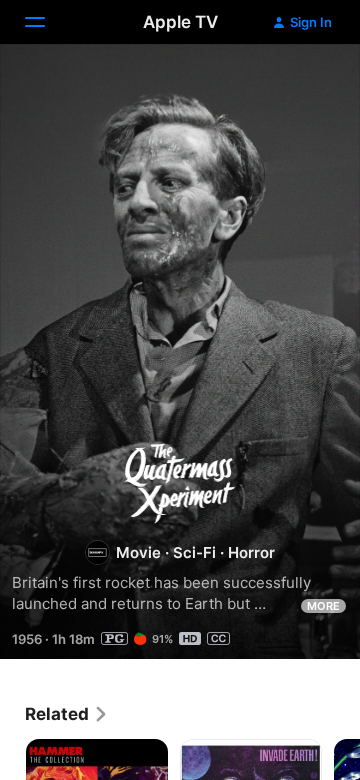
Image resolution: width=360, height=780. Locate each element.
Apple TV (180, 22)
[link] (67, 714)
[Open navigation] (47, 22)
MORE (323, 606)
